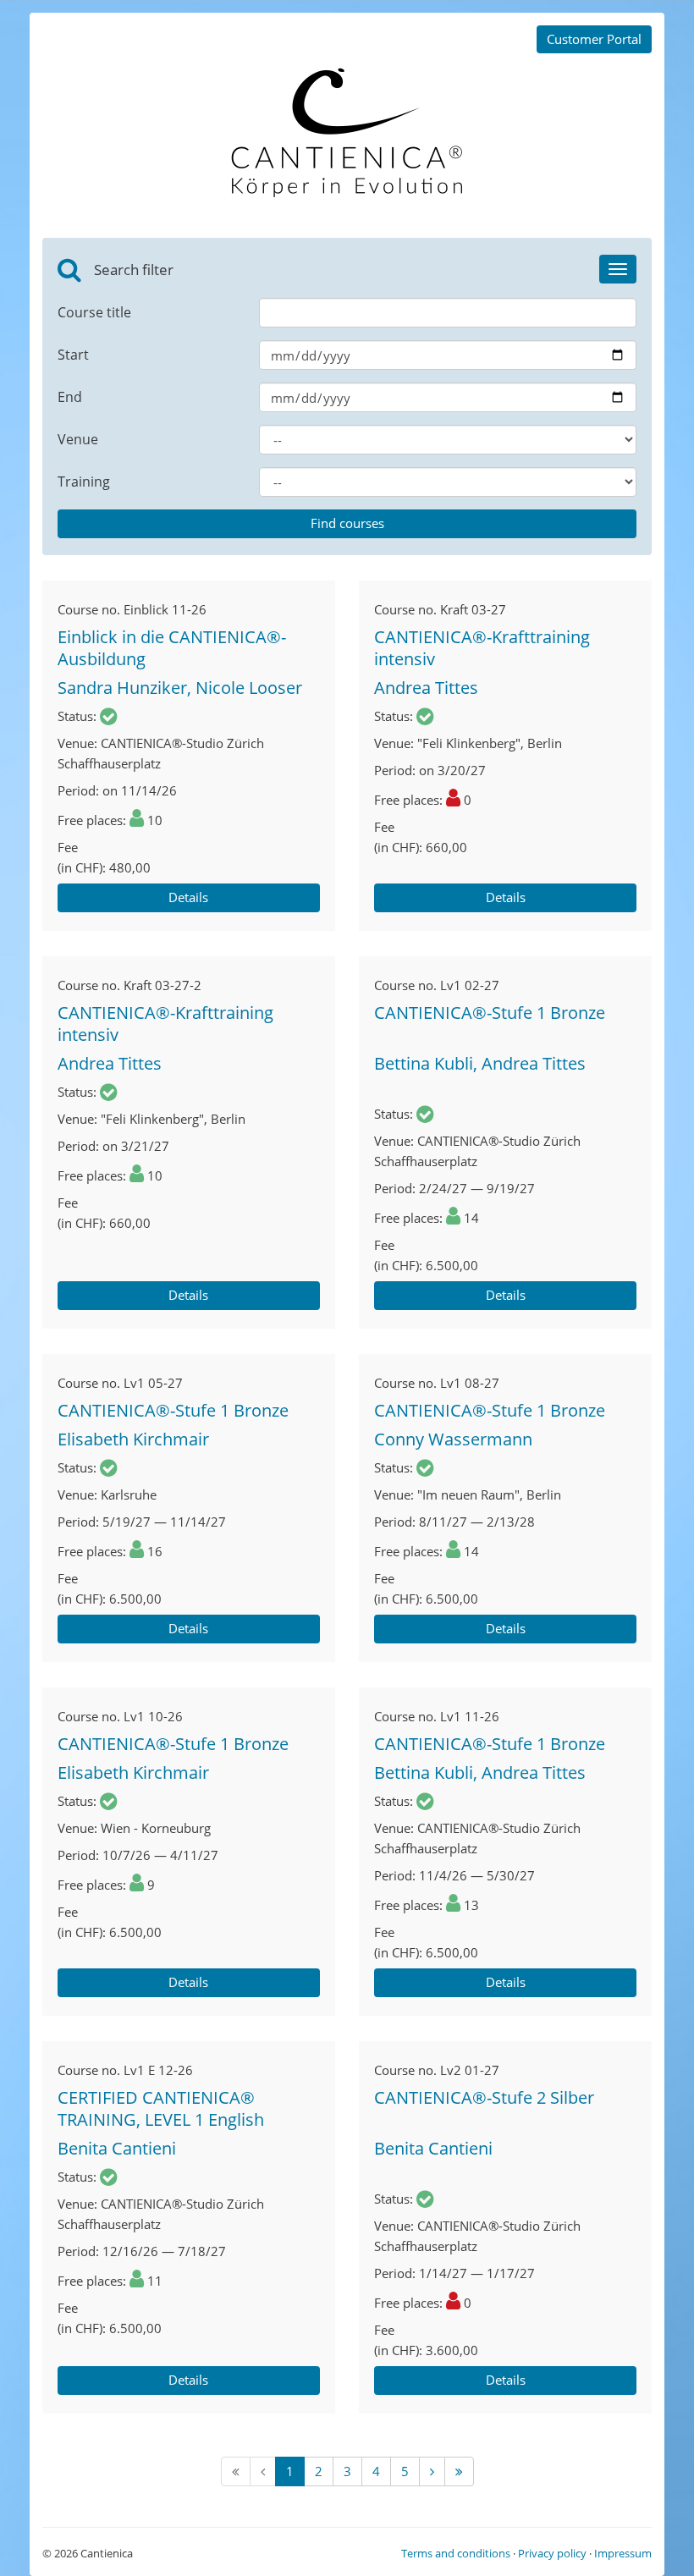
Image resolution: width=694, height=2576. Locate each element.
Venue (78, 439)
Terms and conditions (456, 2553)
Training (84, 482)
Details (188, 897)
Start (73, 355)
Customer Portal (594, 39)
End (70, 397)
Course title (94, 312)
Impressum (623, 2553)
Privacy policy (552, 2553)
